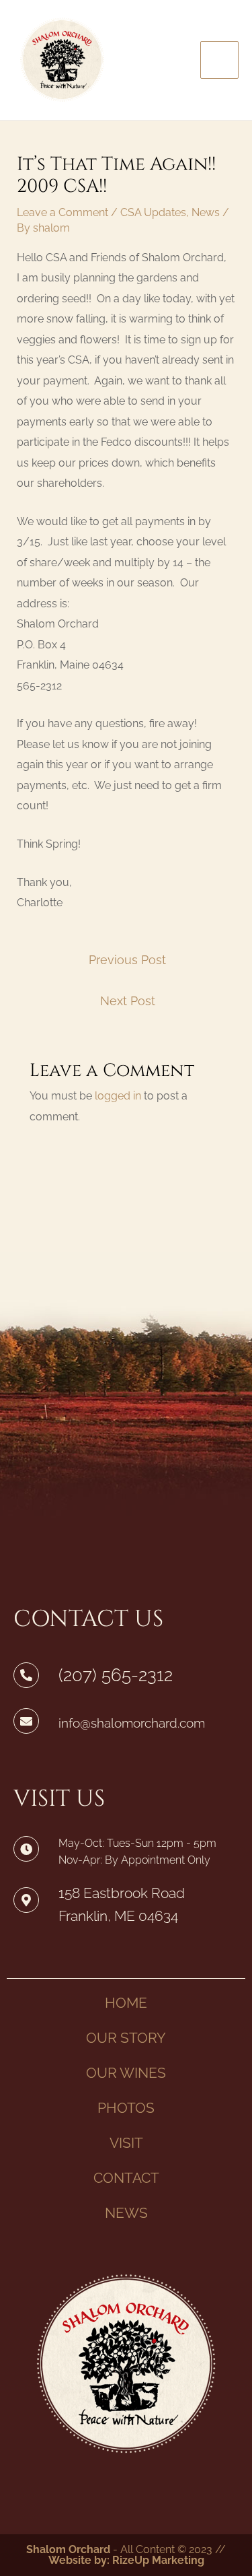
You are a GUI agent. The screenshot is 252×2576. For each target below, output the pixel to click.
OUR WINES (126, 2073)
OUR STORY (126, 2038)
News (206, 212)
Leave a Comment (62, 212)
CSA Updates (153, 212)
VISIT (126, 2143)
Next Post (128, 1001)
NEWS (126, 2213)
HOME (126, 2003)
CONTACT (126, 2178)
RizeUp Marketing (158, 2560)
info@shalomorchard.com (132, 1723)
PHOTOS (126, 2108)
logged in (118, 1096)
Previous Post (127, 960)
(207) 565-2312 (116, 1675)
